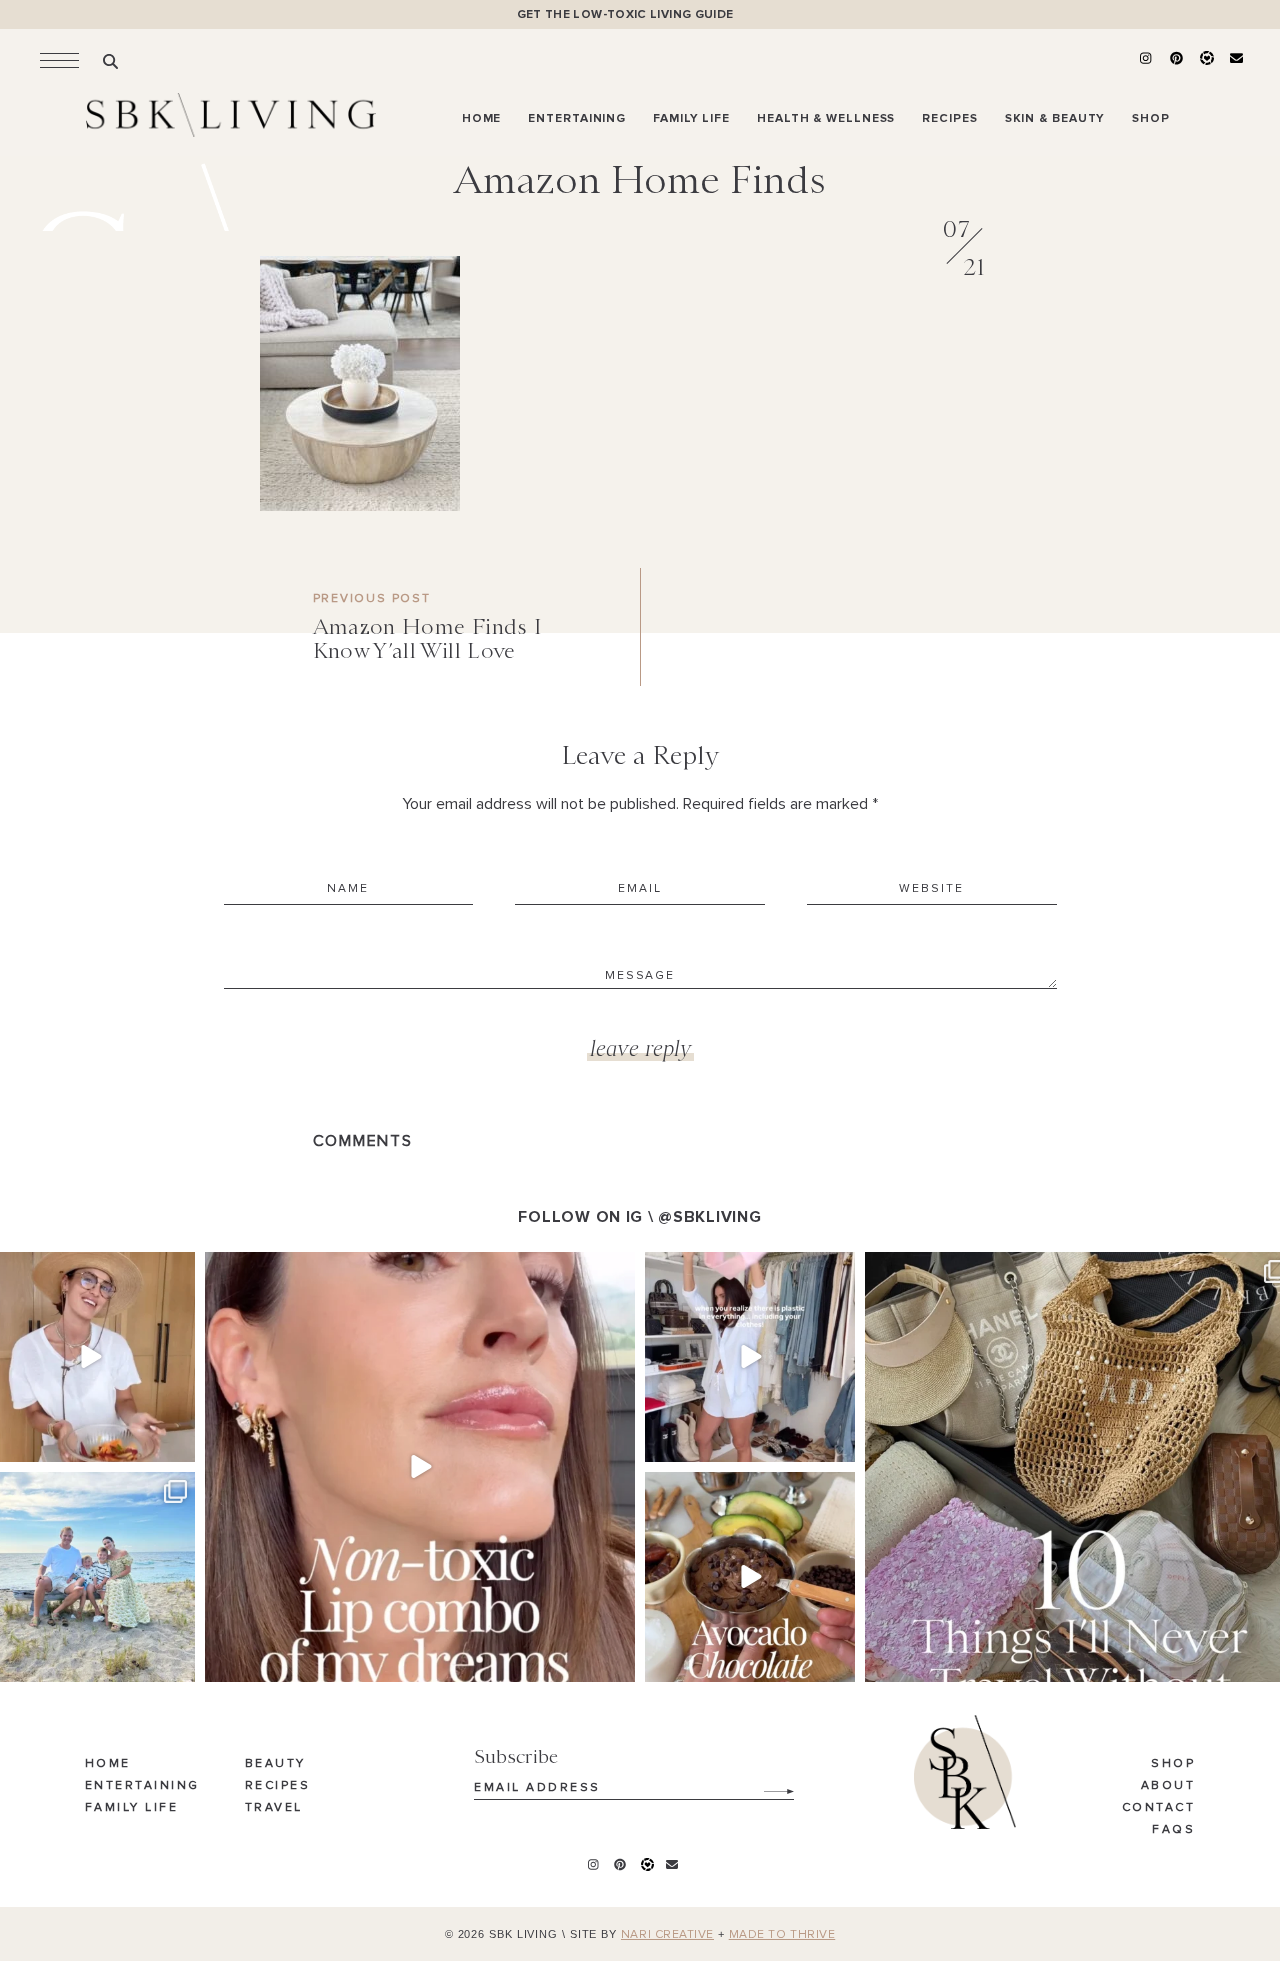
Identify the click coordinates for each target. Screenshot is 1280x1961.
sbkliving (87, 1270)
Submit (768, 1784)
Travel (274, 1808)
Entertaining (142, 1786)
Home (108, 1764)
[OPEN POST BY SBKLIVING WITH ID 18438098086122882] (750, 1357)
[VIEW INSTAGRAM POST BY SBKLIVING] (177, 1443)
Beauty (275, 1764)
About (1168, 1786)
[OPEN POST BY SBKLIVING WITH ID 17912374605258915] (750, 1577)
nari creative (667, 1935)
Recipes (278, 1786)
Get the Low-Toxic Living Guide (625, 14)
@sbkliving (709, 1217)
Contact (1159, 1808)
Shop (1173, 1764)
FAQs (1173, 1830)
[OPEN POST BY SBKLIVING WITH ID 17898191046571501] (420, 1467)
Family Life (132, 1808)
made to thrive (782, 1935)
